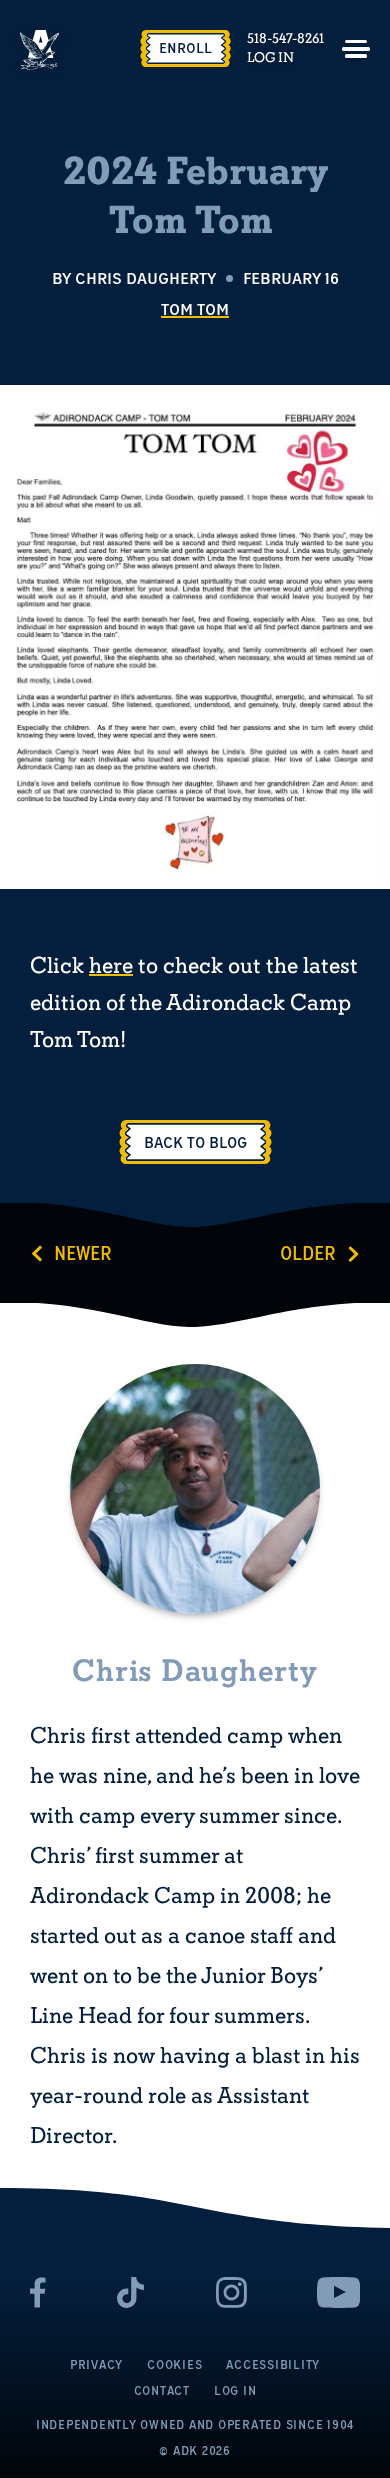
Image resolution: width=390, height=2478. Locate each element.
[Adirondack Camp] (40, 50)
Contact (162, 2390)
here (111, 966)
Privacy (96, 2364)
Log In (270, 58)
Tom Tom (195, 309)
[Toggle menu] (356, 49)
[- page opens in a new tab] (38, 2292)
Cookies (174, 2364)
